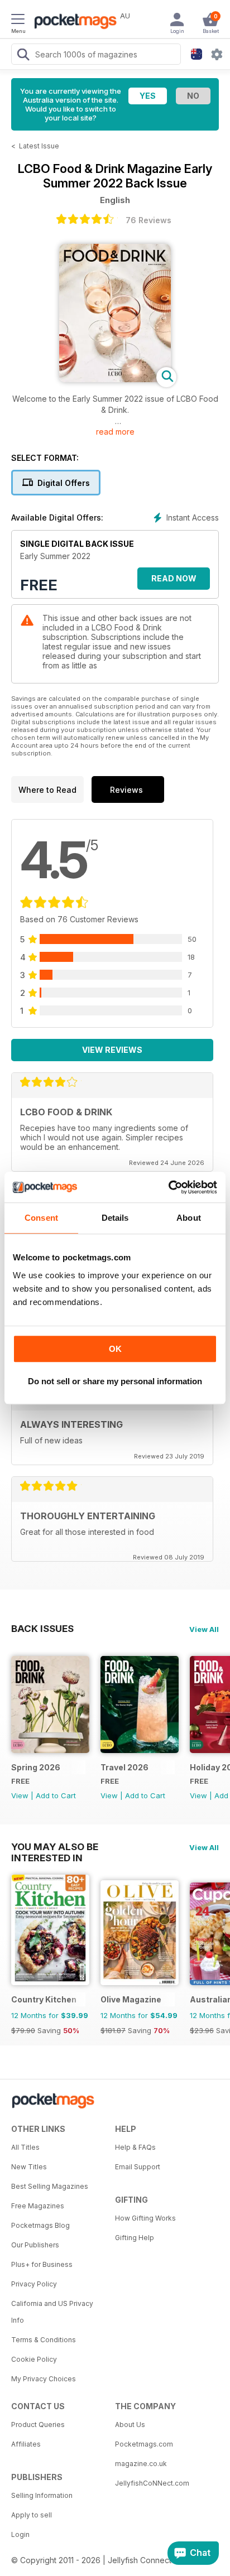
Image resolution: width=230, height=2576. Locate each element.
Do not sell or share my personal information (115, 1381)
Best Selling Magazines (50, 2186)
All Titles (25, 2147)
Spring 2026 (36, 1767)
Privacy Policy (34, 2284)
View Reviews (112, 1050)
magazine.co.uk (141, 2464)
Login (20, 2534)
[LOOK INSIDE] (115, 379)
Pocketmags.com (144, 2444)
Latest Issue (39, 146)
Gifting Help (135, 2238)
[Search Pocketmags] (23, 56)
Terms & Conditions (44, 2340)
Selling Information (42, 2495)
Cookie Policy (34, 2359)
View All (204, 1629)
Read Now (174, 578)
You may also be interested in (55, 1847)
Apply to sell (32, 2515)
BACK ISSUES (42, 1629)
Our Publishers (35, 2245)
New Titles (29, 2167)
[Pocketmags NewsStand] (73, 22)
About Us (130, 2425)
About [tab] (189, 1218)
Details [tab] (115, 1218)
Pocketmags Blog (40, 2225)
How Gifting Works (145, 2218)
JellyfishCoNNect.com (152, 2483)
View (20, 1795)
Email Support (138, 2167)
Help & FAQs (135, 2147)
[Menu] (18, 21)
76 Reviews (148, 220)
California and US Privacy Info (52, 2312)
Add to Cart (56, 1795)
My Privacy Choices (44, 2379)
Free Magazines (38, 2206)
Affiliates (26, 2444)
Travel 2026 (124, 1767)
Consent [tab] (41, 1218)
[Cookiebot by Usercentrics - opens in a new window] (168, 1187)
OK (115, 1349)
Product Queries (38, 2425)
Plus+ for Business (42, 2264)
